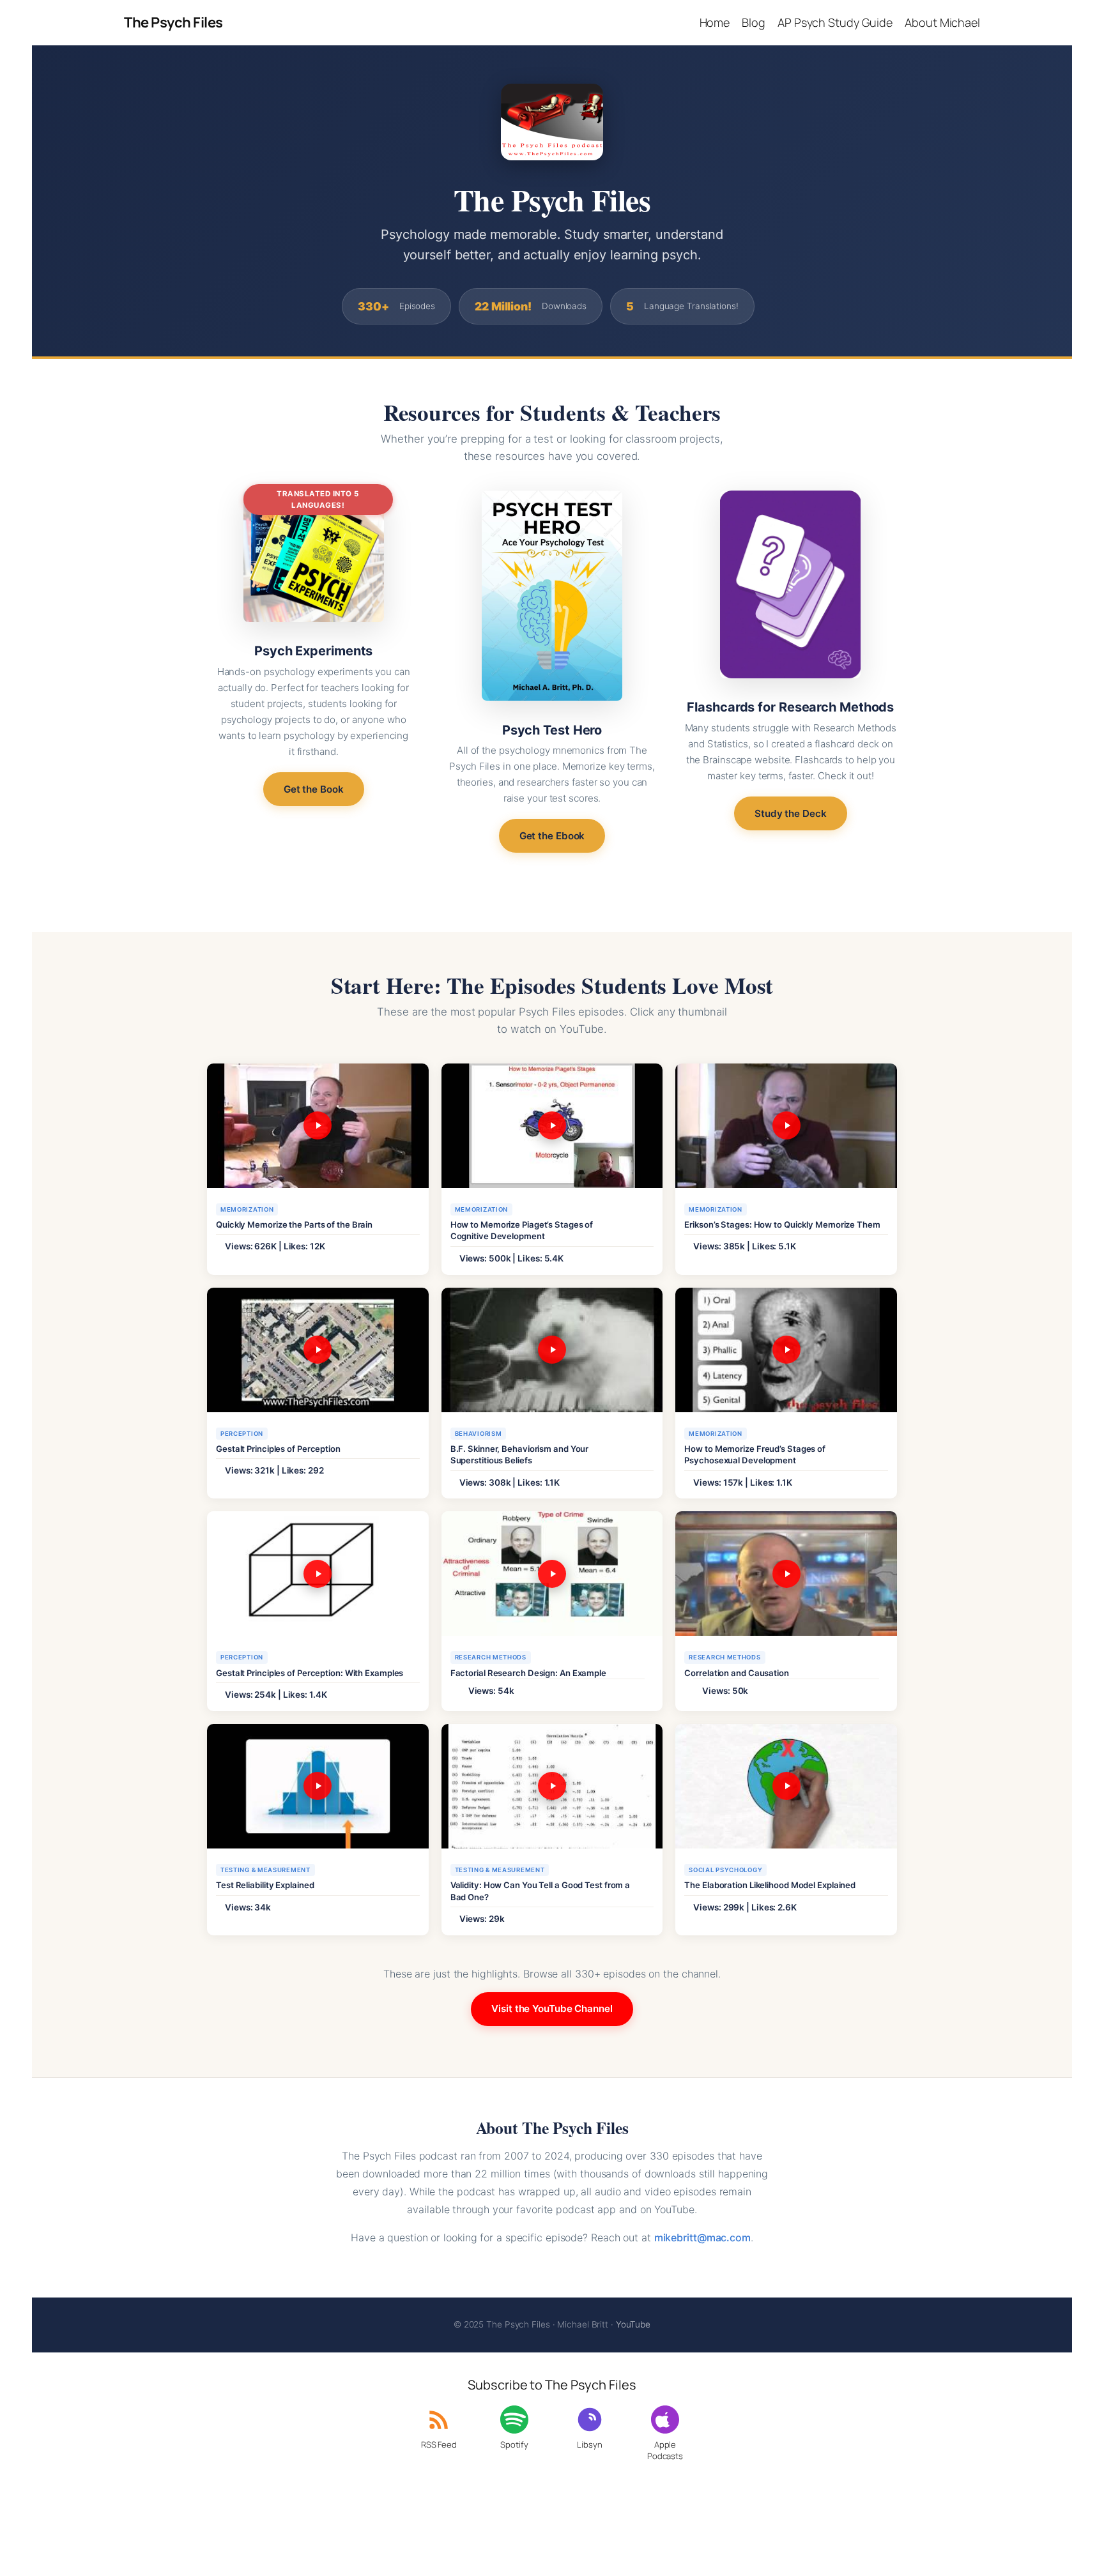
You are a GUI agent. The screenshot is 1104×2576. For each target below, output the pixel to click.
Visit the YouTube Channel (552, 2008)
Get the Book (314, 789)
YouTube (633, 2324)
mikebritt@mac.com (702, 2237)
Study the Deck (791, 813)
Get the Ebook (552, 836)
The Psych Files (173, 22)
